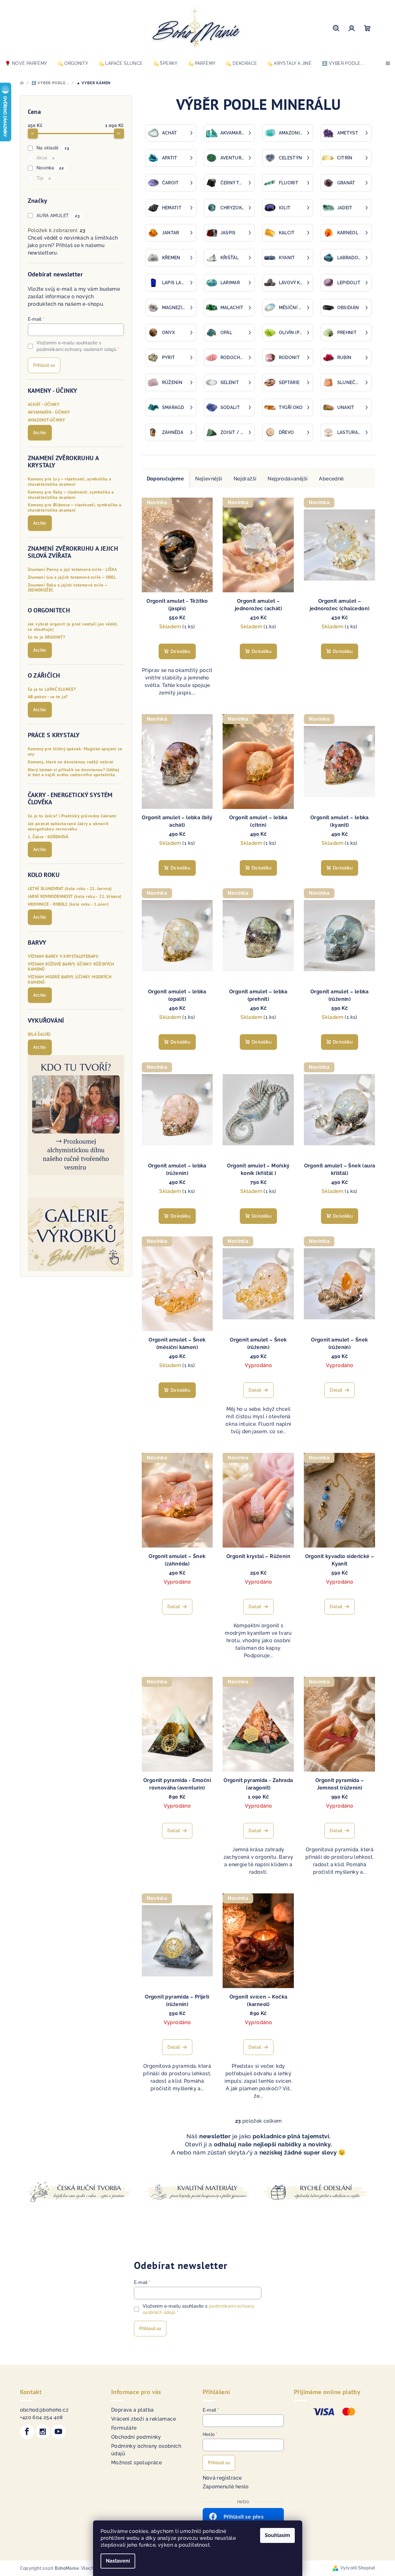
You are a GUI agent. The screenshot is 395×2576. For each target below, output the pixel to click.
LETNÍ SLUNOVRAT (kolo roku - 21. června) (70, 889)
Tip (44, 178)
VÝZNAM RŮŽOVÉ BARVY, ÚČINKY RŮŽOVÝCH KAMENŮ (71, 967)
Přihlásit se (44, 365)
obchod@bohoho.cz (44, 2410)
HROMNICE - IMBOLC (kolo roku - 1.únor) (68, 904)
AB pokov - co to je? (48, 697)
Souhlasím (277, 2535)
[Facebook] (27, 2432)
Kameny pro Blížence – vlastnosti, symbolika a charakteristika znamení (75, 508)
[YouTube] (58, 2432)
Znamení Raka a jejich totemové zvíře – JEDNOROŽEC (68, 588)
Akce (45, 158)
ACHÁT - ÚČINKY (44, 404)
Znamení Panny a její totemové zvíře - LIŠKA (72, 570)
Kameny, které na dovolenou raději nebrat (71, 762)
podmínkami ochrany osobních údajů (76, 349)
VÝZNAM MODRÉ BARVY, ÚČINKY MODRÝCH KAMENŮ (70, 980)
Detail (255, 1390)
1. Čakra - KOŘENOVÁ (48, 837)
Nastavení (118, 2561)
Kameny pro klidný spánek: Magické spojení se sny (75, 752)
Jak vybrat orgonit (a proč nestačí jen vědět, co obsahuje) (73, 627)
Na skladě (53, 148)
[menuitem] (26, 63)
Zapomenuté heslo (226, 2487)
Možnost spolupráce (136, 2463)
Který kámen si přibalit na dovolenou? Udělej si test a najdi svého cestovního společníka (74, 772)
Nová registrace (222, 2478)
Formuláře (124, 2428)
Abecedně (331, 479)
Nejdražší (245, 479)
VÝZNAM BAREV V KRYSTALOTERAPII (63, 956)
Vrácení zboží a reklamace (143, 2419)
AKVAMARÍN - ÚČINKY (49, 412)
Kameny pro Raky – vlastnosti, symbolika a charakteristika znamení (71, 495)
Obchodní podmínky (136, 2437)
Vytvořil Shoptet (358, 2568)
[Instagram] (43, 2432)
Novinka (50, 168)
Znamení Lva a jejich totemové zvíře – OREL (72, 577)
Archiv (40, 433)
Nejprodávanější (288, 479)
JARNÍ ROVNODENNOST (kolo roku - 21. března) (75, 896)
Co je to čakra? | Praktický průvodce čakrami (72, 816)
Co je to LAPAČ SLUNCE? (52, 689)
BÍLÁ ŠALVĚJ (39, 1034)
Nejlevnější (209, 479)
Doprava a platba (132, 2410)
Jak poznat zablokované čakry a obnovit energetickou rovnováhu (68, 826)
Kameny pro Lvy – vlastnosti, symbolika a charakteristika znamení (70, 482)
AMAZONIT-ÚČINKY (47, 420)
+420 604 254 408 (42, 2417)
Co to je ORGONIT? (47, 637)
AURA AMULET (58, 216)
